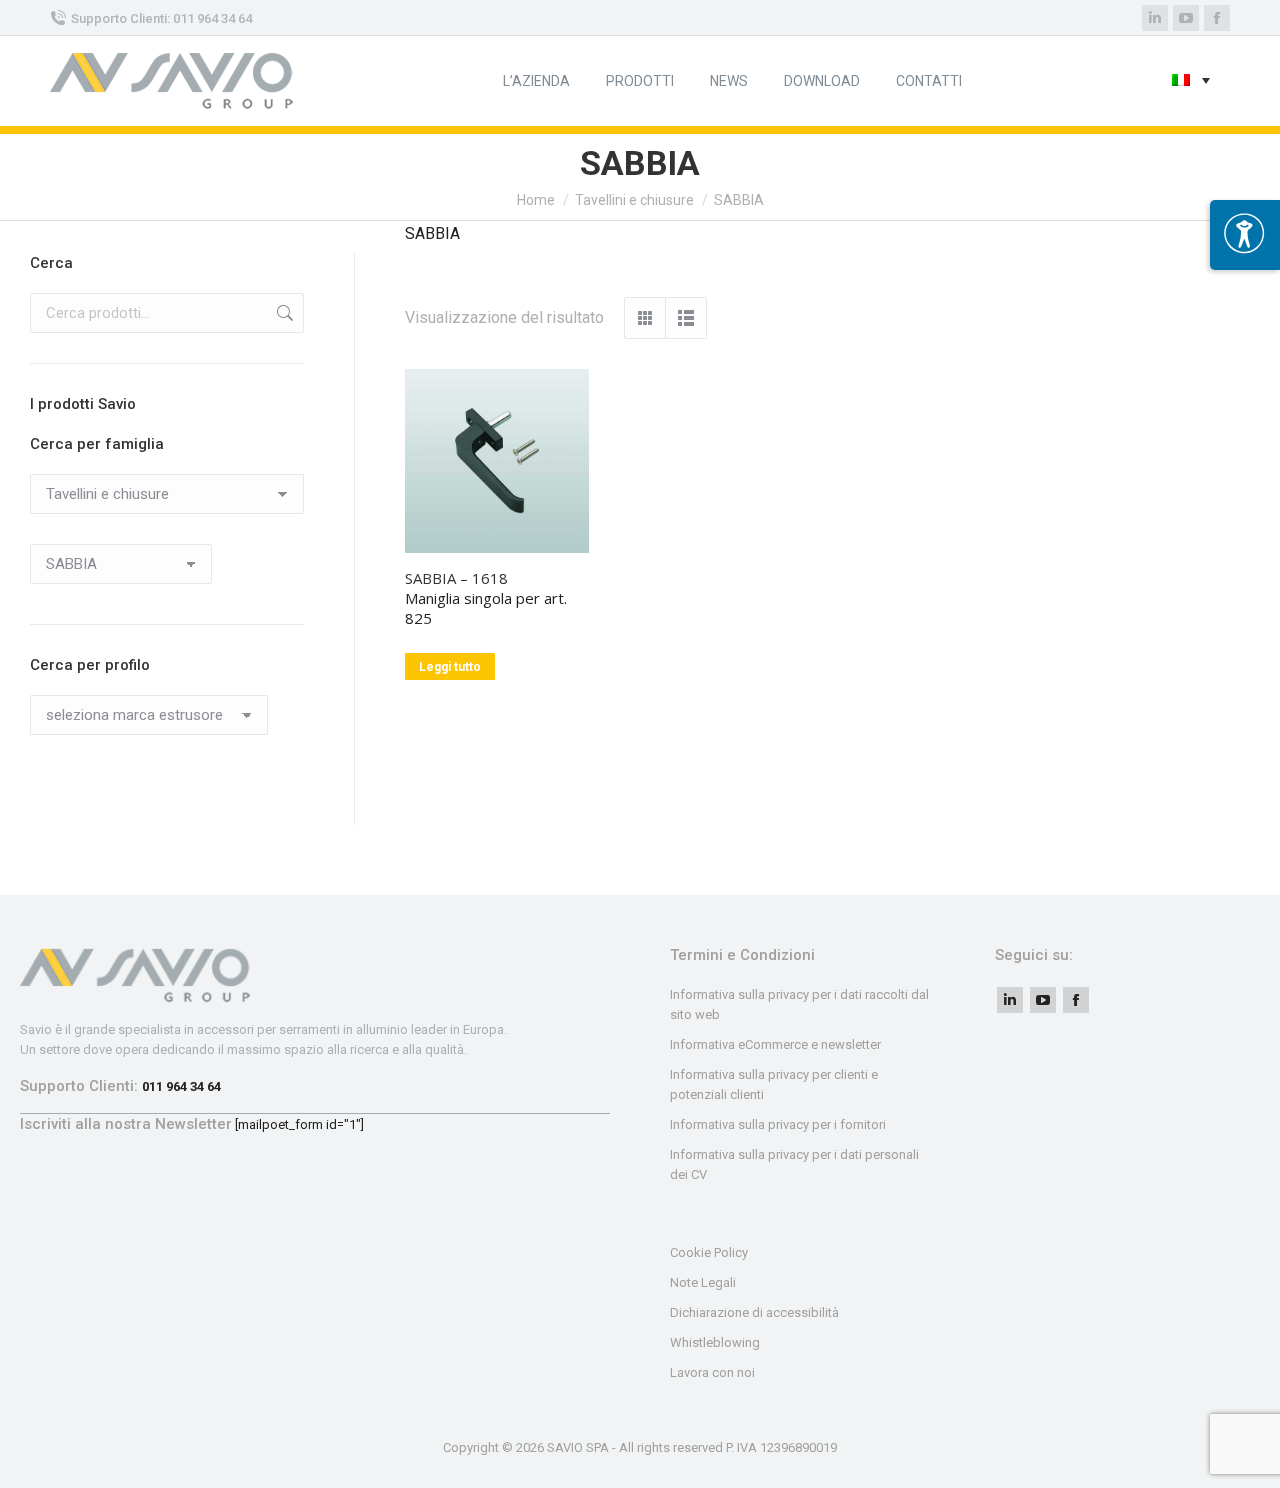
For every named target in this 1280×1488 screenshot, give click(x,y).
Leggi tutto (450, 667)
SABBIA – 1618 (456, 578)
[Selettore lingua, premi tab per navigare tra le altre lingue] (1191, 81)
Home (536, 200)
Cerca (283, 313)
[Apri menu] (1245, 235)
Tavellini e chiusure (634, 200)
